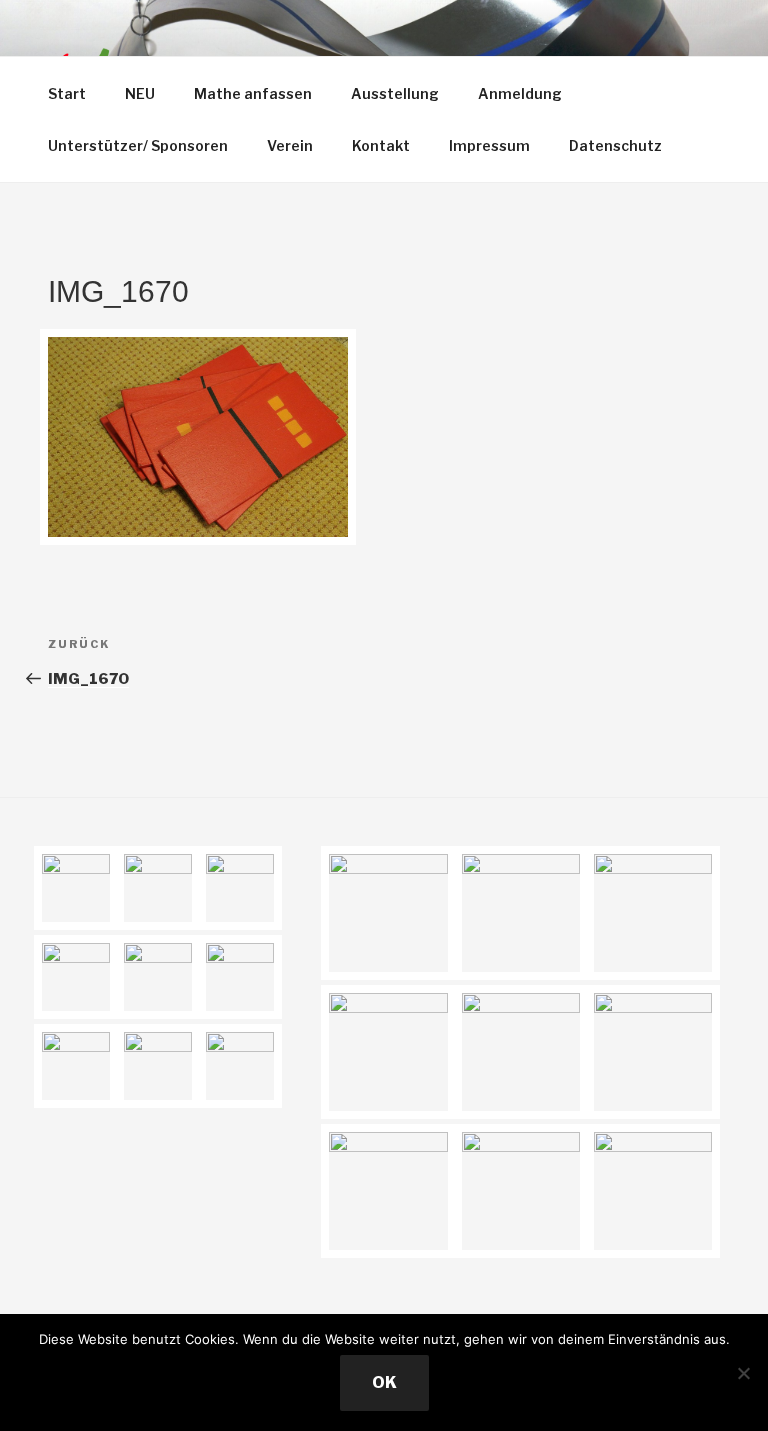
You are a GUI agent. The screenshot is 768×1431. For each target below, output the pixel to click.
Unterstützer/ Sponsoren (138, 145)
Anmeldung (520, 93)
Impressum (489, 145)
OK (384, 1382)
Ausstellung (395, 93)
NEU (140, 93)
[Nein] (743, 1373)
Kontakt (381, 145)
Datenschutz (615, 145)
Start (67, 93)
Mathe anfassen (253, 93)
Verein (290, 145)
